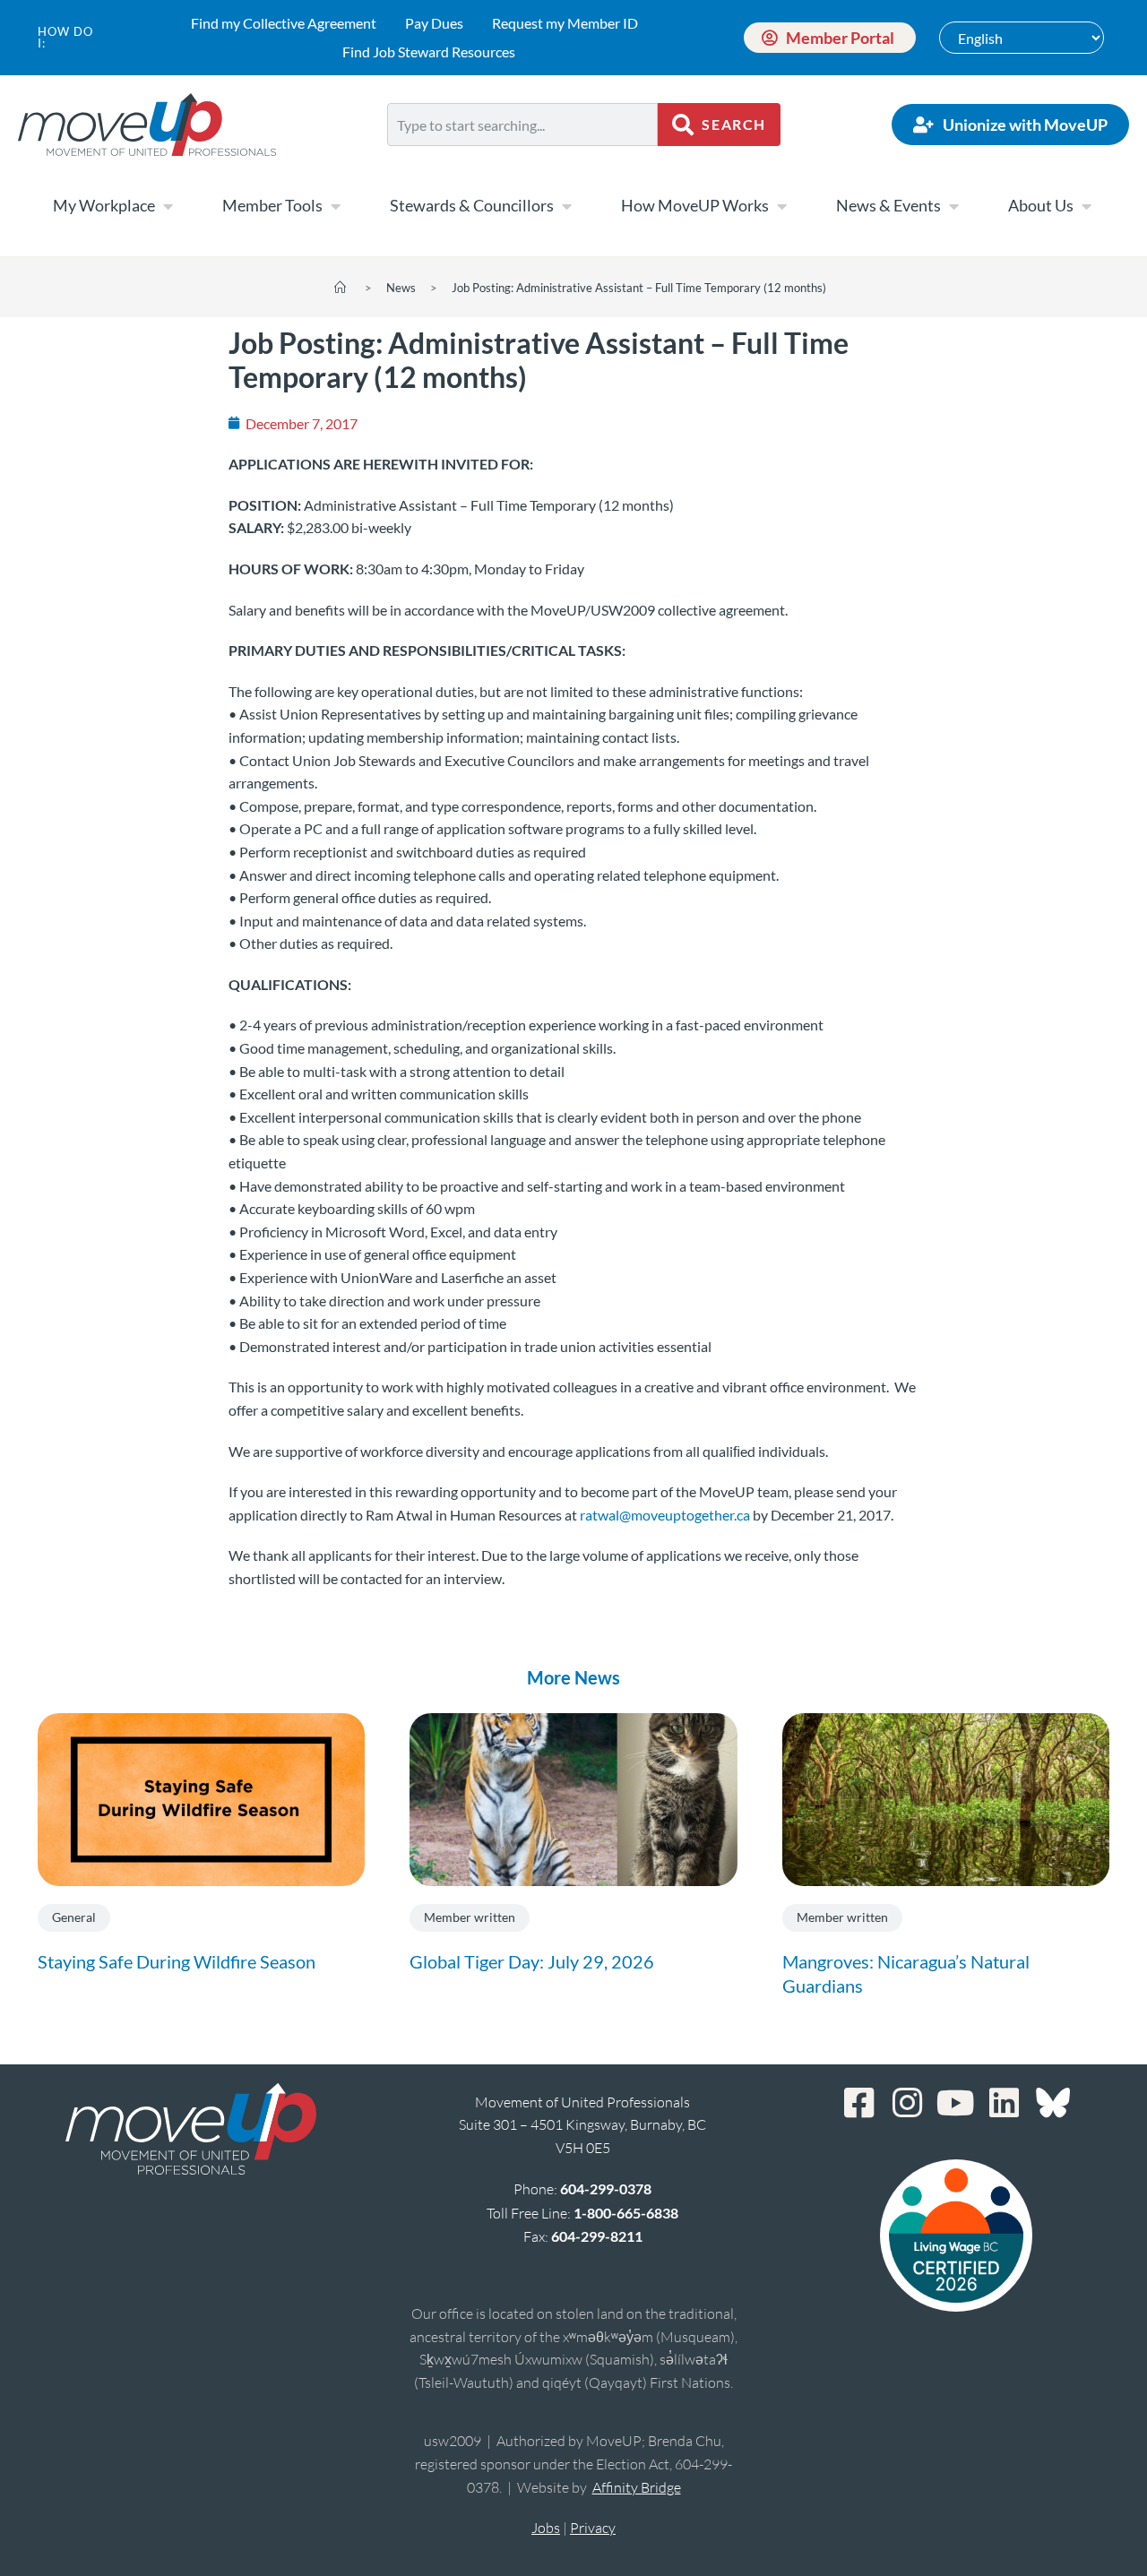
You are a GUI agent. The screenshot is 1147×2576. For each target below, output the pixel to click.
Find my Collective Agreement (284, 23)
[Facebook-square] (859, 2103)
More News (573, 1677)
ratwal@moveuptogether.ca (665, 1515)
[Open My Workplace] (168, 206)
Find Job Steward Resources (429, 52)
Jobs (546, 2528)
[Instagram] (908, 2103)
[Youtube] (956, 2103)
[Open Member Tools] (335, 206)
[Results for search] (522, 156)
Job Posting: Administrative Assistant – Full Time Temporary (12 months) (639, 288)
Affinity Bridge (637, 2487)
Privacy (593, 2528)
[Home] (340, 288)
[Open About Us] (1086, 206)
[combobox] (522, 125)
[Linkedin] (1005, 2103)
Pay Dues (434, 23)
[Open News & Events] (953, 206)
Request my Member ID (565, 23)
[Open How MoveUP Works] (781, 206)
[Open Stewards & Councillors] (566, 206)
